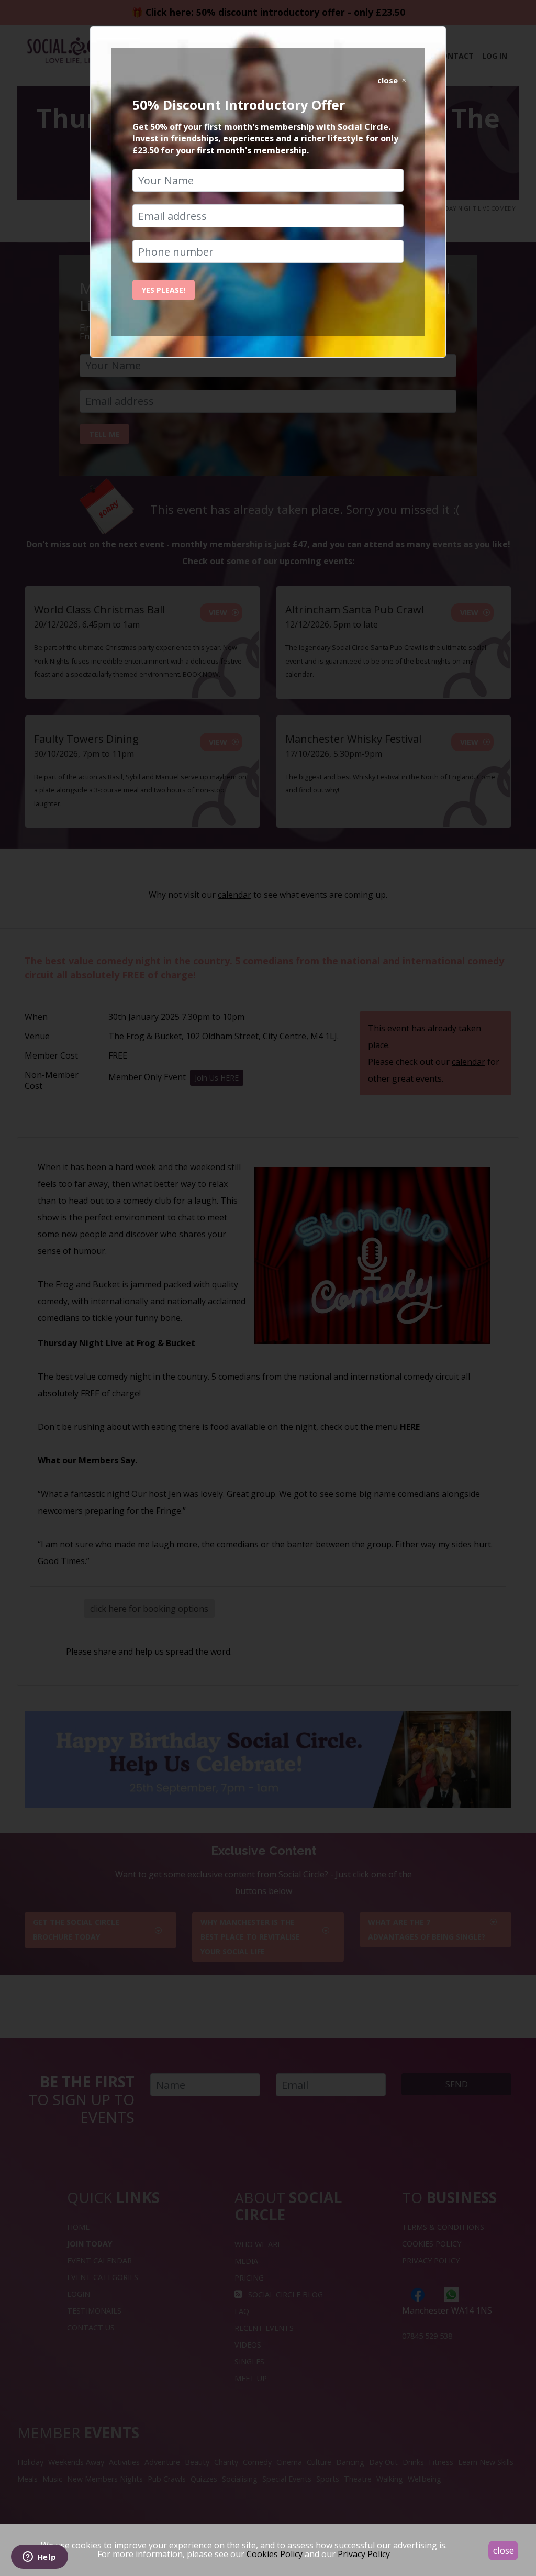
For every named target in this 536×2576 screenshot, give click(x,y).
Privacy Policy (364, 2554)
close (504, 2550)
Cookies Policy (275, 2554)
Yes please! (164, 290)
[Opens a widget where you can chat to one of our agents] (39, 2558)
